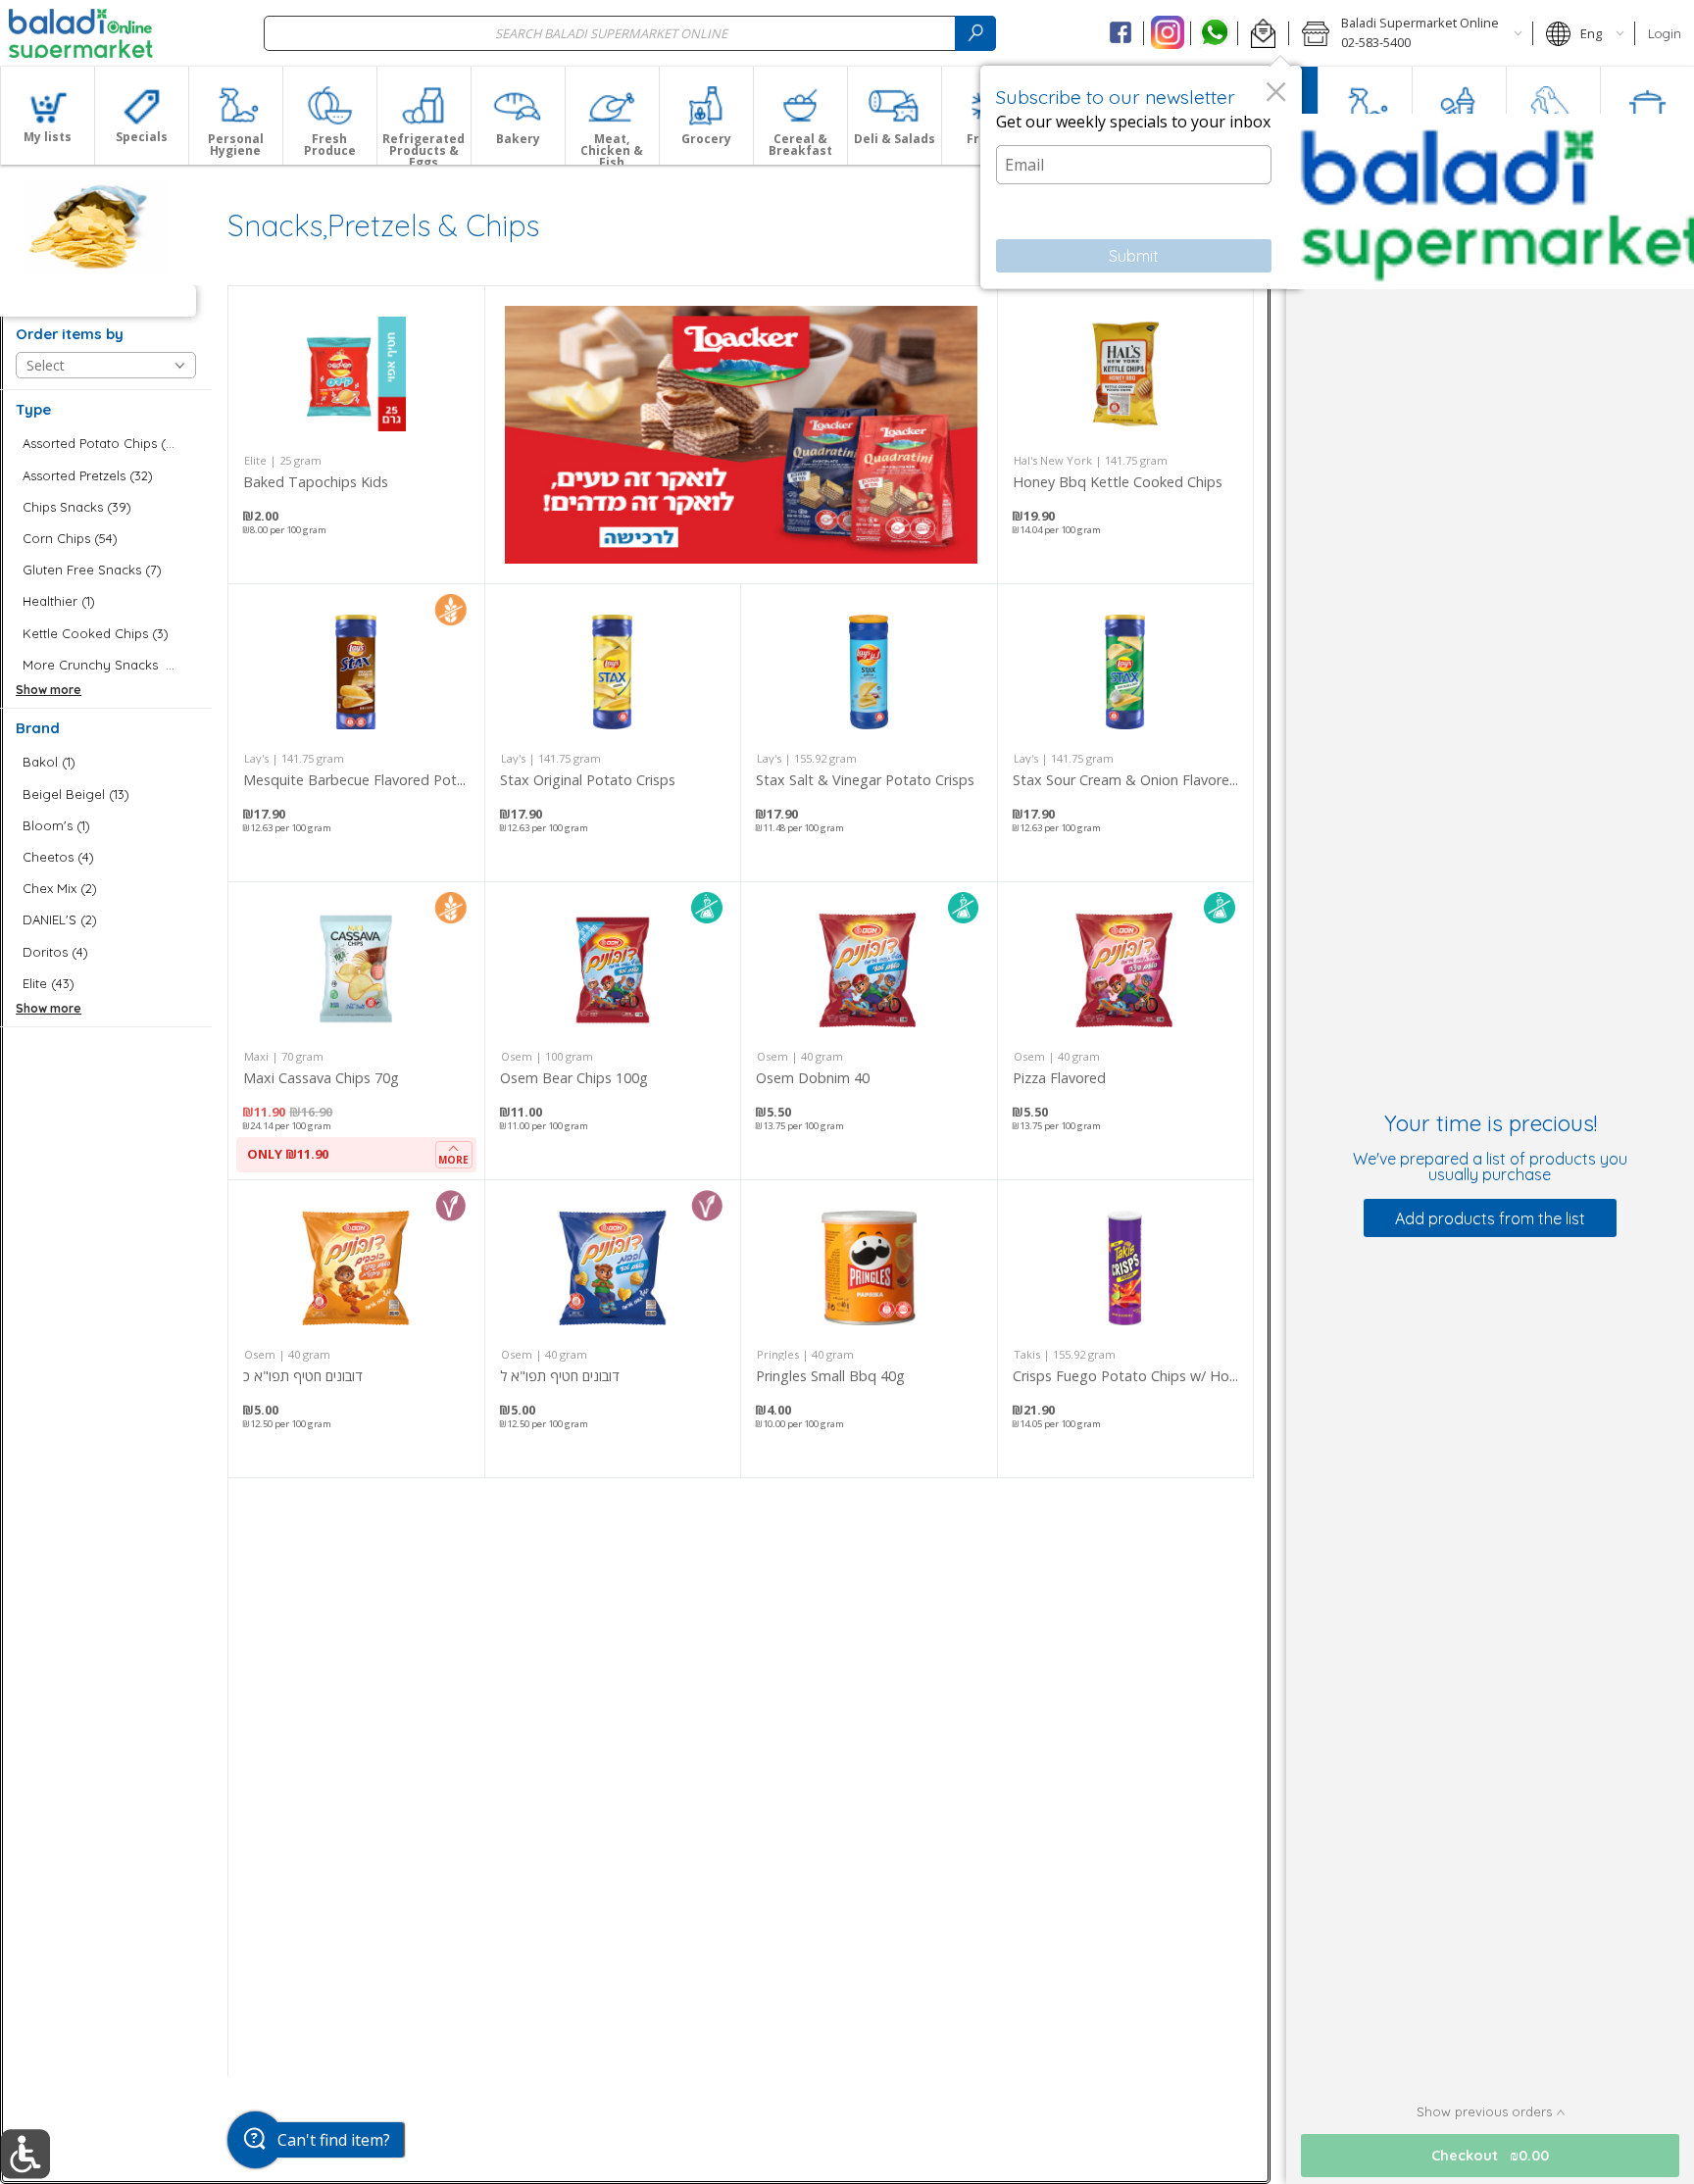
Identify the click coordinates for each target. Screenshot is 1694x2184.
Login (1665, 33)
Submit (1134, 256)
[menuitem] (47, 116)
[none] (356, 435)
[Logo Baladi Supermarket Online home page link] (81, 33)
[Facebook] (1121, 33)
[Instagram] (1167, 33)
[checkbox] (106, 444)
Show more (49, 690)
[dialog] (1141, 177)
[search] (975, 33)
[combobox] (630, 33)
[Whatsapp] (1214, 33)
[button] (1263, 33)
